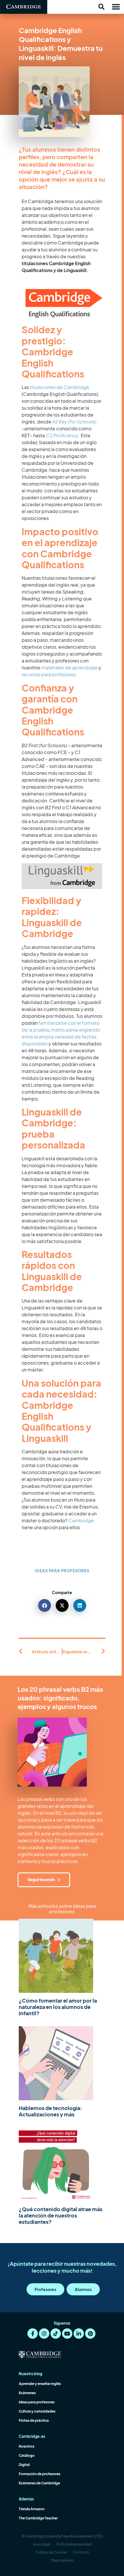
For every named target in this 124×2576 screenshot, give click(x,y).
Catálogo (27, 2455)
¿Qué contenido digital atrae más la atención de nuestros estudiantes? (61, 2215)
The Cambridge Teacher (38, 2518)
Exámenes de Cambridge (39, 2483)
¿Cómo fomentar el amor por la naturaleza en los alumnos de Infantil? (58, 2007)
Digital (24, 2465)
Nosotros (27, 2446)
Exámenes (27, 2393)
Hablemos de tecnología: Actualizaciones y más (50, 2111)
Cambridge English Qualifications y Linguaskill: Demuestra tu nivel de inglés (61, 44)
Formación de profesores (40, 2474)
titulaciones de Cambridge (60, 387)
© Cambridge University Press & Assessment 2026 (62, 2536)
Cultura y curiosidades (37, 2411)
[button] (101, 7)
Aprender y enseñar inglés (40, 2384)
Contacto (81, 2552)
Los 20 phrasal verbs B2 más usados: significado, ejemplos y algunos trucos (60, 1698)
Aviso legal (42, 2544)
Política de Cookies (51, 2552)
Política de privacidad (74, 2544)
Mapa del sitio (62, 2560)
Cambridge (81, 1520)
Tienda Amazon (32, 2509)
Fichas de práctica (34, 2420)
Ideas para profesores (62, 1571)
